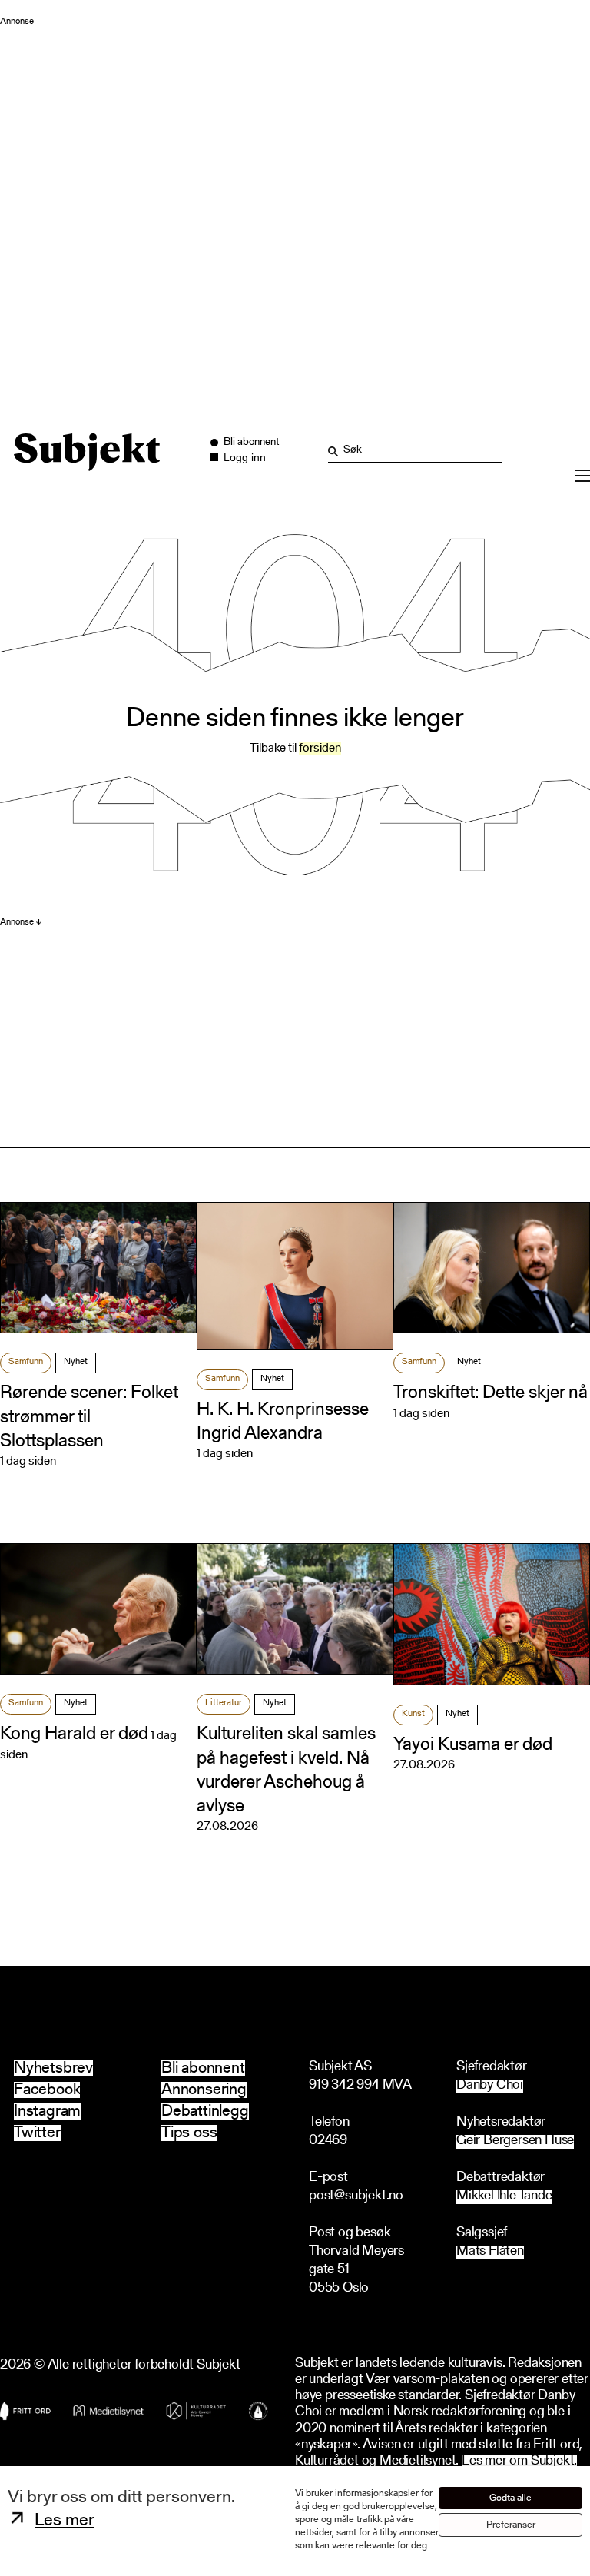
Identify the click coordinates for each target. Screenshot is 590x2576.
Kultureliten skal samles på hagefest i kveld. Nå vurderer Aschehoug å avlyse (286, 1771)
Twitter (37, 2133)
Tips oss (189, 2133)
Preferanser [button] (511, 2525)
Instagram (47, 2111)
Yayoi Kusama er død (473, 1745)
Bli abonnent (203, 2068)
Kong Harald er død (74, 1734)
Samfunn (26, 1362)
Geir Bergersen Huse (515, 2141)
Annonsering (204, 2090)
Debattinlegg (205, 2111)
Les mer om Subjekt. (519, 2462)
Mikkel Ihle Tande (504, 2197)
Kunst (413, 1714)
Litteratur (224, 1703)
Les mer (65, 2521)
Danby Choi (490, 2086)
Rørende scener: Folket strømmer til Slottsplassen (89, 1417)
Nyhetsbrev (53, 2068)
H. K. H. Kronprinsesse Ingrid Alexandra (283, 1422)
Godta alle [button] (510, 2498)
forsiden (320, 749)
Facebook (47, 2090)
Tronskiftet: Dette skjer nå (491, 1393)
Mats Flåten (490, 2252)
